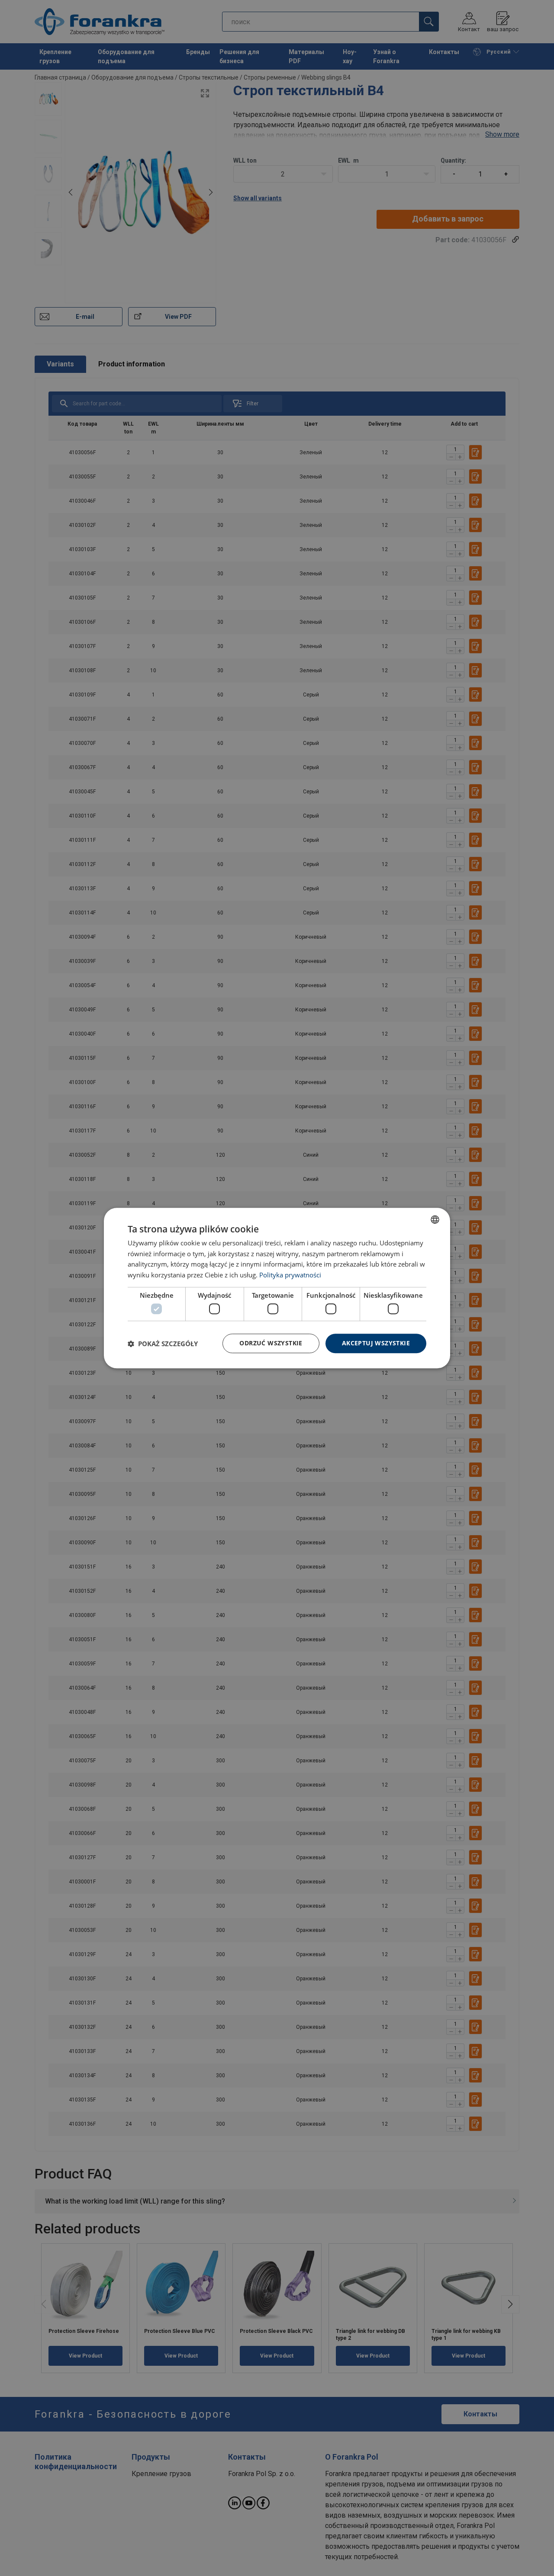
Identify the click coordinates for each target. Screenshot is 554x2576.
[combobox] (435, 1219)
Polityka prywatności (290, 1275)
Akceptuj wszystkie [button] (376, 1343)
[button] (163, 1344)
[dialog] (277, 1288)
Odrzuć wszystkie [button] (271, 1343)
